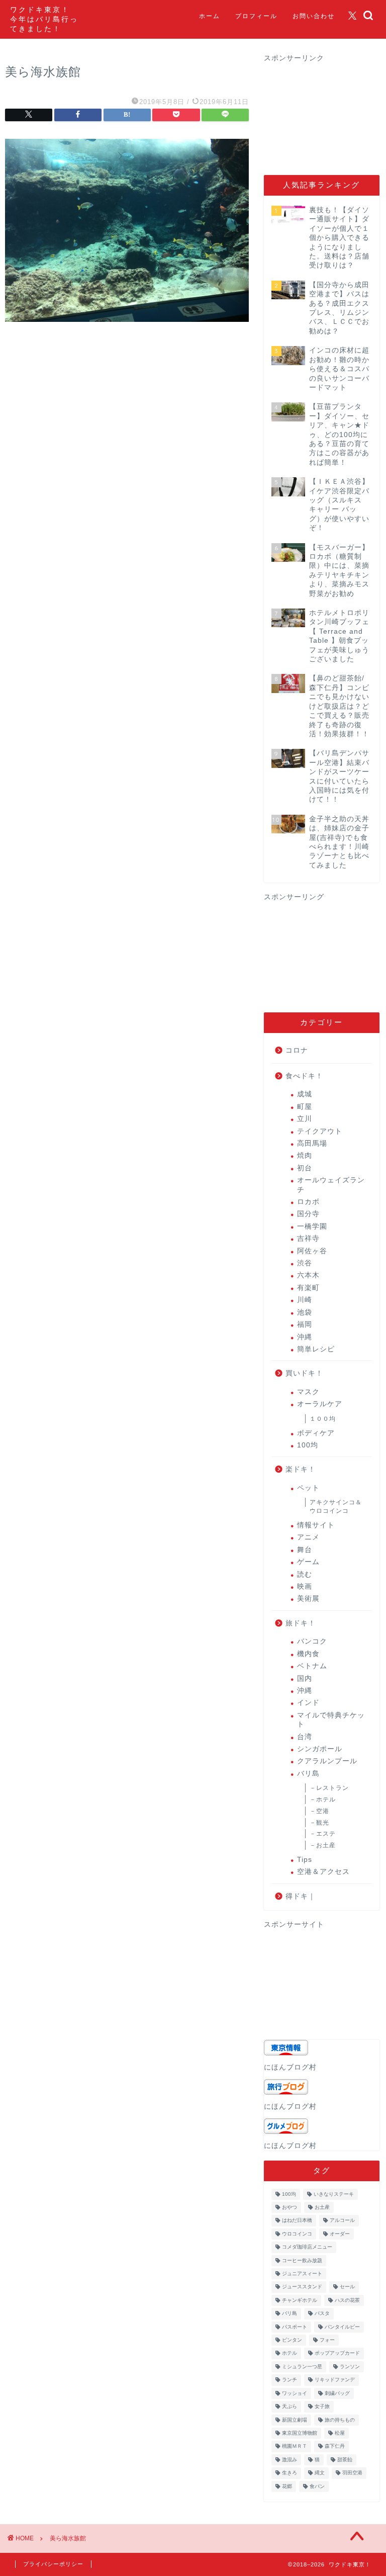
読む (305, 1574)
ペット (308, 1488)
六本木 (308, 1275)
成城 (305, 1094)
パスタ (322, 2314)
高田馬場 (312, 1143)
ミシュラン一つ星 (302, 2367)
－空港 (319, 1811)
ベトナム (312, 1666)
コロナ (297, 1050)
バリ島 (308, 1774)
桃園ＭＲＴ (295, 2446)
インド (308, 1703)
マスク (308, 1392)
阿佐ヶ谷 (312, 1251)
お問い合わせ (314, 16)
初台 (305, 1168)
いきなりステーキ (334, 2194)
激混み (289, 2460)
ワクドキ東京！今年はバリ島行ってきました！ (44, 19)
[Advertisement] (325, 113)
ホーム (210, 16)
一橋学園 (312, 1226)
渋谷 (305, 1263)
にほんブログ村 (290, 2067)
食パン (317, 2486)
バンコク (312, 1641)
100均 (308, 1445)
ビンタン (292, 2340)
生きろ (289, 2473)
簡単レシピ (316, 1349)
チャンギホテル (300, 2300)
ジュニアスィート (302, 2273)
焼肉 (305, 1155)
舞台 (305, 1550)
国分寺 (308, 1214)
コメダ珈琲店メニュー (307, 2247)
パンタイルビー (342, 2327)
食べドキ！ (304, 1076)
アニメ (308, 1537)
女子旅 (322, 2407)
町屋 (305, 1107)
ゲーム (308, 1562)
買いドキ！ (304, 1373)
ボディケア (316, 1433)
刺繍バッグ (337, 2393)
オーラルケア (320, 1404)
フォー (327, 2340)
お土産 (322, 2207)
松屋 (340, 2433)
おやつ (289, 2207)
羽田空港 (352, 2473)
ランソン (350, 2367)
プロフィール (256, 16)
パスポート (295, 2327)
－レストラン (329, 1788)
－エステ (323, 1834)
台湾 (305, 1737)
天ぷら (289, 2407)
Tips (305, 1860)
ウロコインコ (297, 2234)
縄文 (320, 2473)
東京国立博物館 (300, 2433)
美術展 (308, 1599)
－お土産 (323, 1845)
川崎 (305, 1300)
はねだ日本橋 (297, 2221)
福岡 (305, 1324)
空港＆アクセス (323, 1872)
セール (347, 2287)
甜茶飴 (345, 2460)
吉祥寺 (308, 1238)
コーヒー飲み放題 (302, 2260)
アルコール (342, 2221)
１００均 (323, 1419)
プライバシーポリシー (53, 2564)
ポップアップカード (337, 2353)
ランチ (289, 2380)
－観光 (319, 1823)
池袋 (305, 1312)
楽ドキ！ (301, 1469)
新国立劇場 (295, 2420)
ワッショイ (295, 2393)
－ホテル (323, 1799)
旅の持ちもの (340, 2420)
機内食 (308, 1654)
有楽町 (308, 1288)
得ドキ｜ (301, 1896)
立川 (305, 1119)
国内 (305, 1679)
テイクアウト (320, 1131)
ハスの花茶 (347, 2300)
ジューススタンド (302, 2287)
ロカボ (308, 1202)
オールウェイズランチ (331, 1185)
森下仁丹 (335, 2446)
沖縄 (305, 1337)
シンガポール (320, 1749)
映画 (305, 1586)
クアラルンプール (327, 1761)
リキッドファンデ (335, 2380)
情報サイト (316, 1525)
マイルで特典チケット (331, 1720)
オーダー (340, 2234)
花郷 (287, 2486)
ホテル (289, 2353)
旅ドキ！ (301, 1623)
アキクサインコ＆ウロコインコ (336, 1507)
